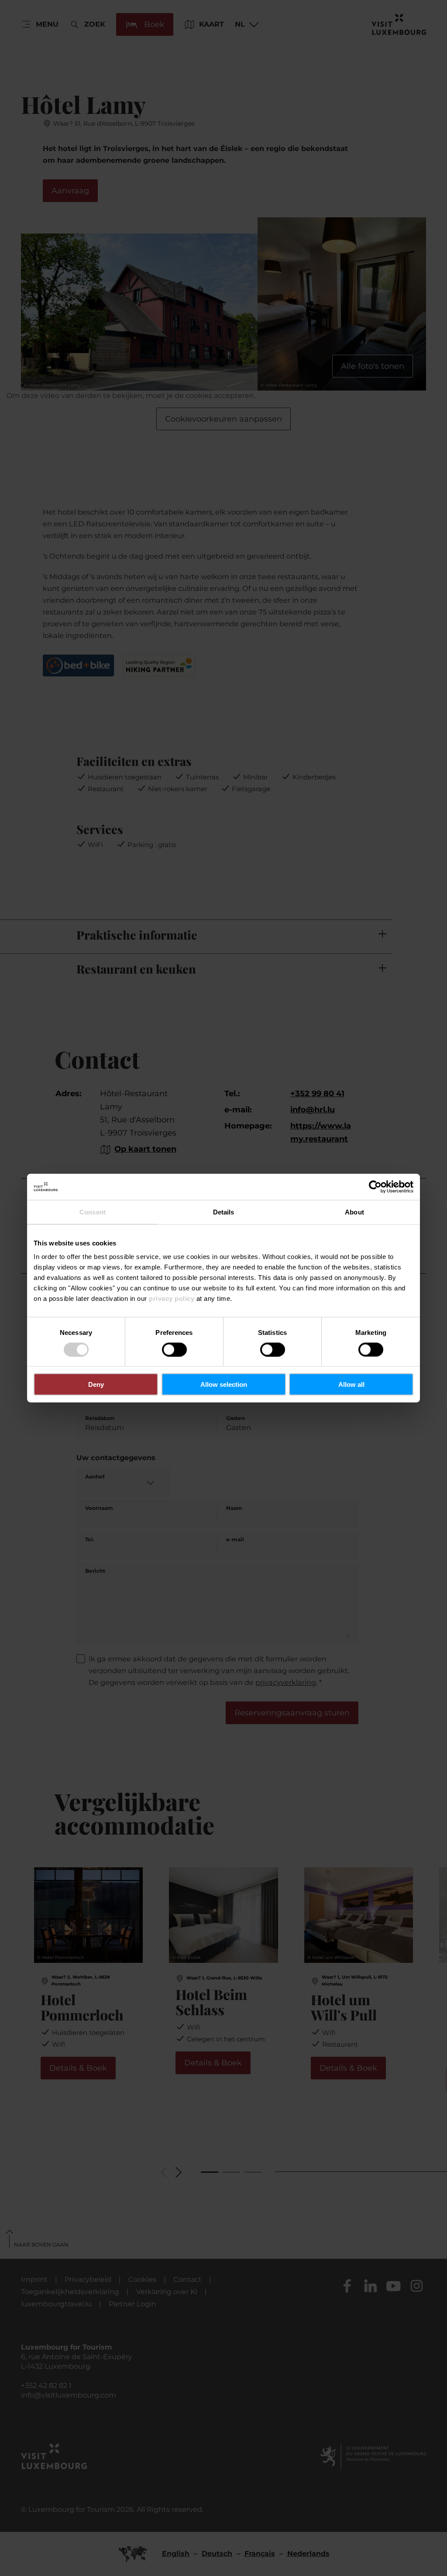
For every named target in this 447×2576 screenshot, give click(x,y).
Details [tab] (224, 1212)
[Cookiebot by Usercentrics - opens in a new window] (375, 1187)
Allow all (351, 1384)
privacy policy (172, 1298)
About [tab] (354, 1212)
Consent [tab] (93, 1212)
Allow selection (224, 1384)
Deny (96, 1384)
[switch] (174, 1349)
